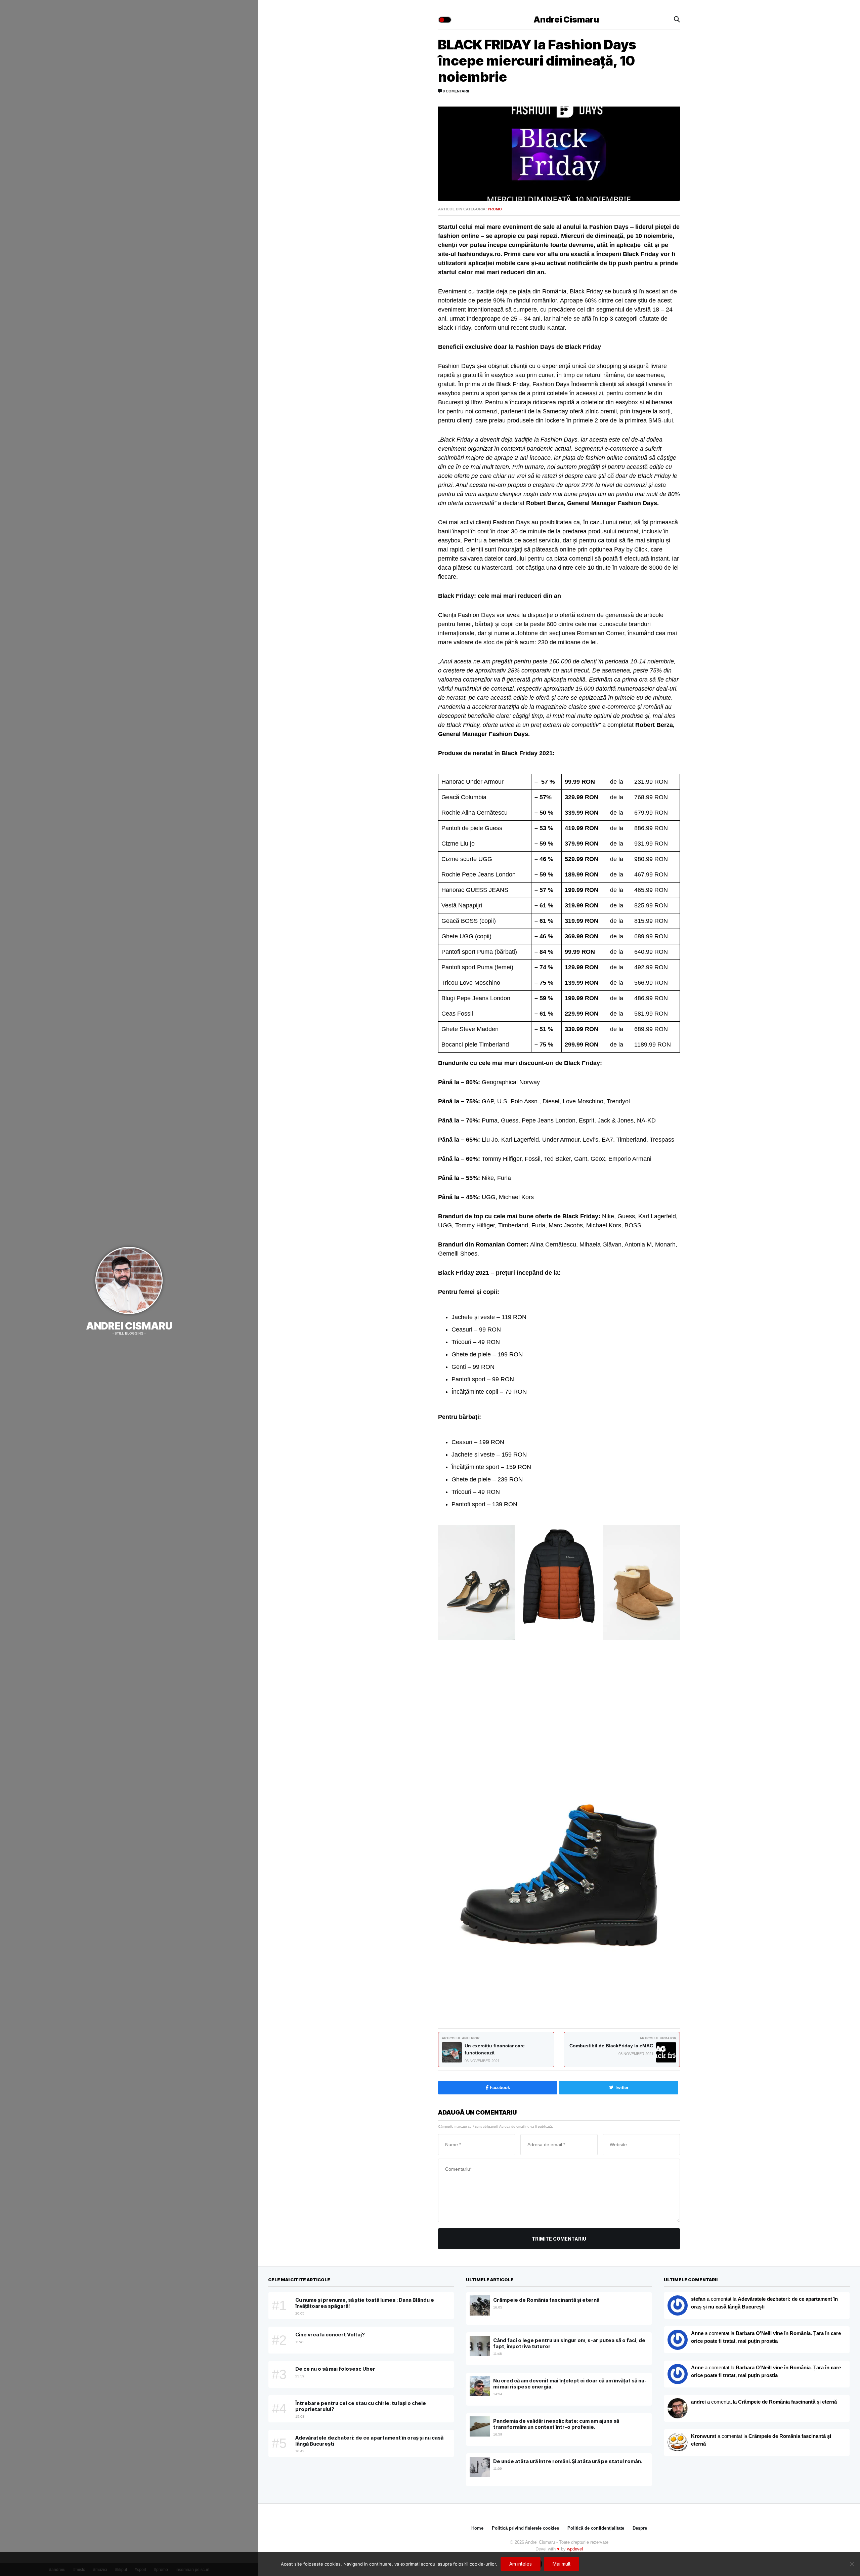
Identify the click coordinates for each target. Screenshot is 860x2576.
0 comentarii (455, 91)
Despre (640, 2528)
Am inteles (521, 2564)
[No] (852, 2564)
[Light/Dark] (445, 20)
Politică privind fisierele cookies (525, 2528)
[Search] (677, 20)
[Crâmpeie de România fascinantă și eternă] (678, 2443)
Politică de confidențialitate (596, 2528)
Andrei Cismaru (129, 1326)
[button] (476, 1584)
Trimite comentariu (559, 2239)
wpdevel (575, 2549)
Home (477, 2528)
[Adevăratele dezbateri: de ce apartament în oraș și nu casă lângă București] (678, 2340)
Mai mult (562, 2564)
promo (495, 209)
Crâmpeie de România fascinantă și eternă (787, 2402)
